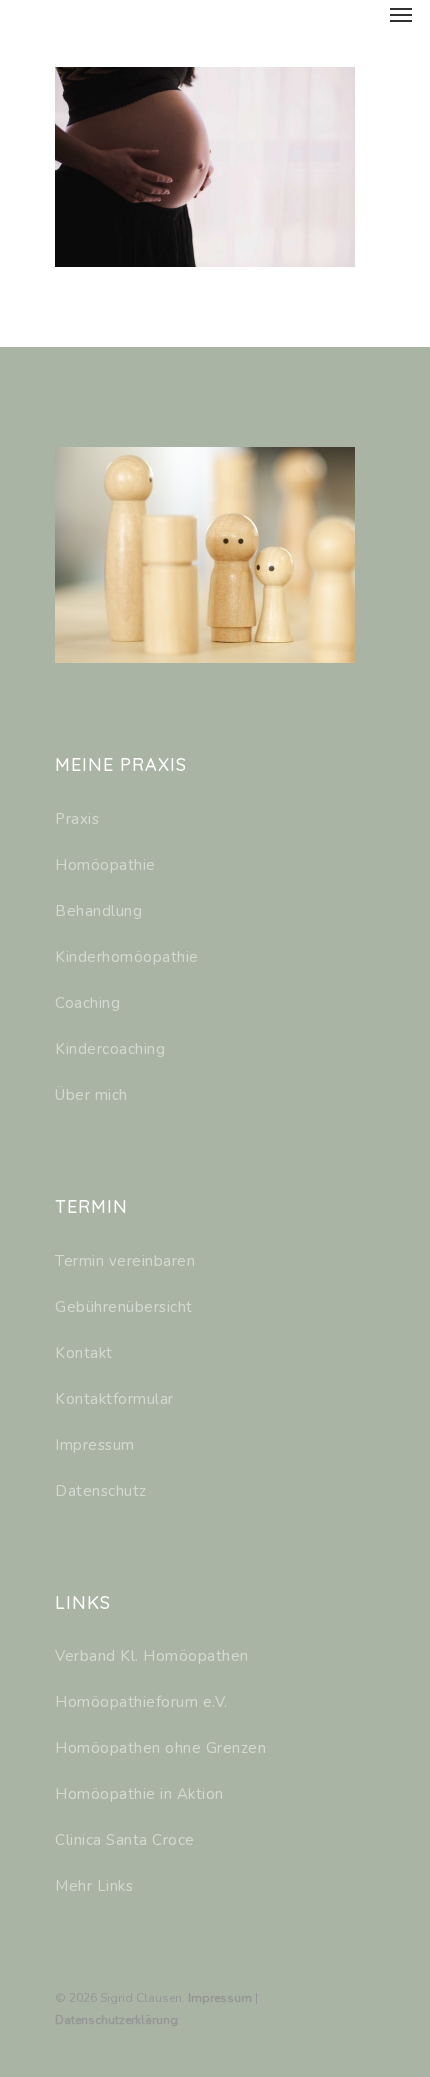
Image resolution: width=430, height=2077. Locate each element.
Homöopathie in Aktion (139, 1794)
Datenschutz (101, 1491)
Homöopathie (105, 865)
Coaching (87, 1003)
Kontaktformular (114, 1399)
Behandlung (98, 911)
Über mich (91, 1095)
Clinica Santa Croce (125, 1840)
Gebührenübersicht (124, 1307)
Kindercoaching (110, 1049)
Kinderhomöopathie (127, 957)
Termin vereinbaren (125, 1261)
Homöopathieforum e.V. (141, 1702)
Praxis (77, 819)
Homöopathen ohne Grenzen (160, 1748)
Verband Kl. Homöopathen (152, 1656)
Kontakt (84, 1353)
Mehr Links (94, 1886)
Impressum (95, 1445)
